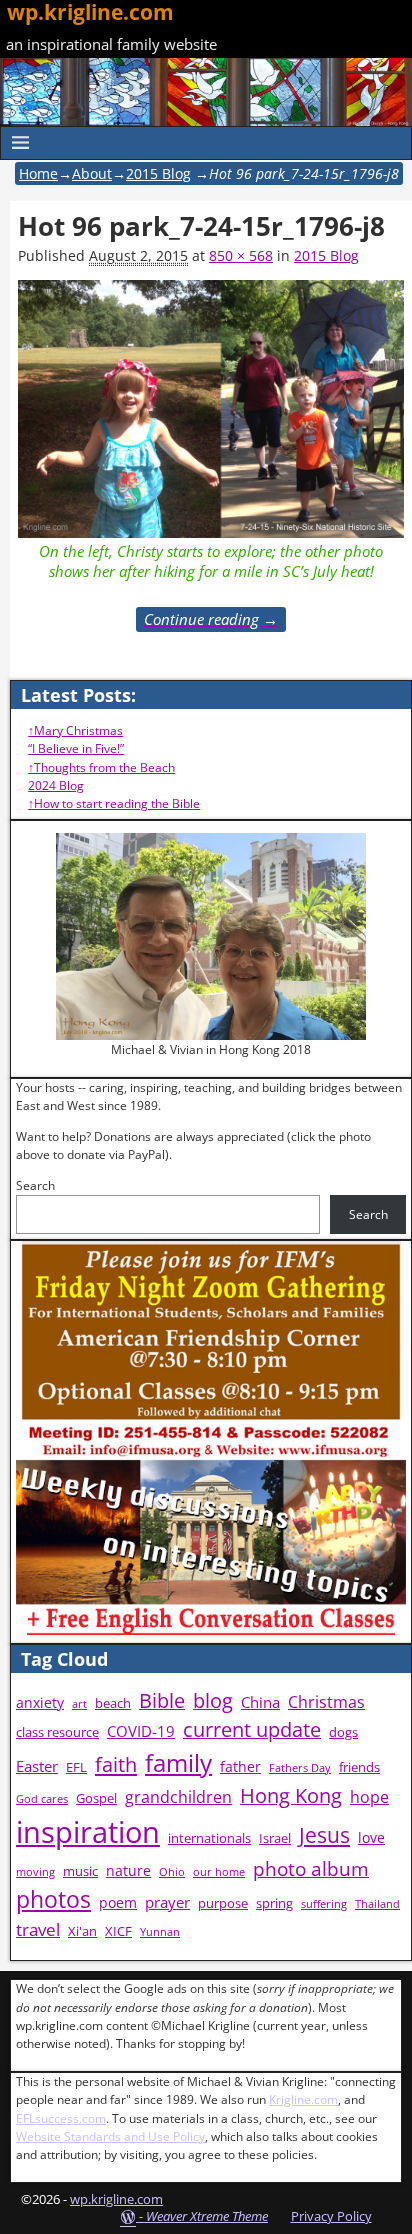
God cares (42, 1799)
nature (128, 1870)
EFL (76, 1767)
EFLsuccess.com (61, 2118)
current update (252, 1729)
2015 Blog (158, 173)
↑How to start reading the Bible (114, 803)
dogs (343, 1732)
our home (219, 1872)
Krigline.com (303, 2099)
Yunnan (160, 1932)
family (178, 1762)
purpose (223, 1903)
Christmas (326, 1702)
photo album (311, 1869)
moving (35, 1872)
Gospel (96, 1798)
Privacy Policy (331, 2216)
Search (35, 1185)
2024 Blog (56, 785)
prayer (167, 1902)
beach (113, 1703)
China (260, 1702)
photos (53, 1899)
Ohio (172, 1872)
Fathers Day (300, 1768)
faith (116, 1764)
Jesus (324, 1835)
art (79, 1704)
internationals (209, 1838)
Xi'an (82, 1931)
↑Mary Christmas (75, 730)
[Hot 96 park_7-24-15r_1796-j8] (211, 409)
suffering (324, 1904)
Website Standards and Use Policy (110, 2136)
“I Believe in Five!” (76, 748)
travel (38, 1929)
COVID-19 (141, 1731)
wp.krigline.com (116, 2199)
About (92, 173)
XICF (118, 1931)
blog (213, 1700)
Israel (275, 1838)
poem (118, 1902)
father (240, 1766)
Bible (162, 1700)
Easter (37, 1766)
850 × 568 (241, 255)
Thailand (377, 1904)
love (371, 1837)
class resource (57, 1732)
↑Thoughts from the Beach (101, 767)
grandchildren (178, 1797)
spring (274, 1903)
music (80, 1871)
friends (359, 1767)
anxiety (40, 1702)
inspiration (88, 1832)
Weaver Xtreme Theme (207, 2216)
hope (369, 1797)
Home (38, 173)
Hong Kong (291, 1795)
